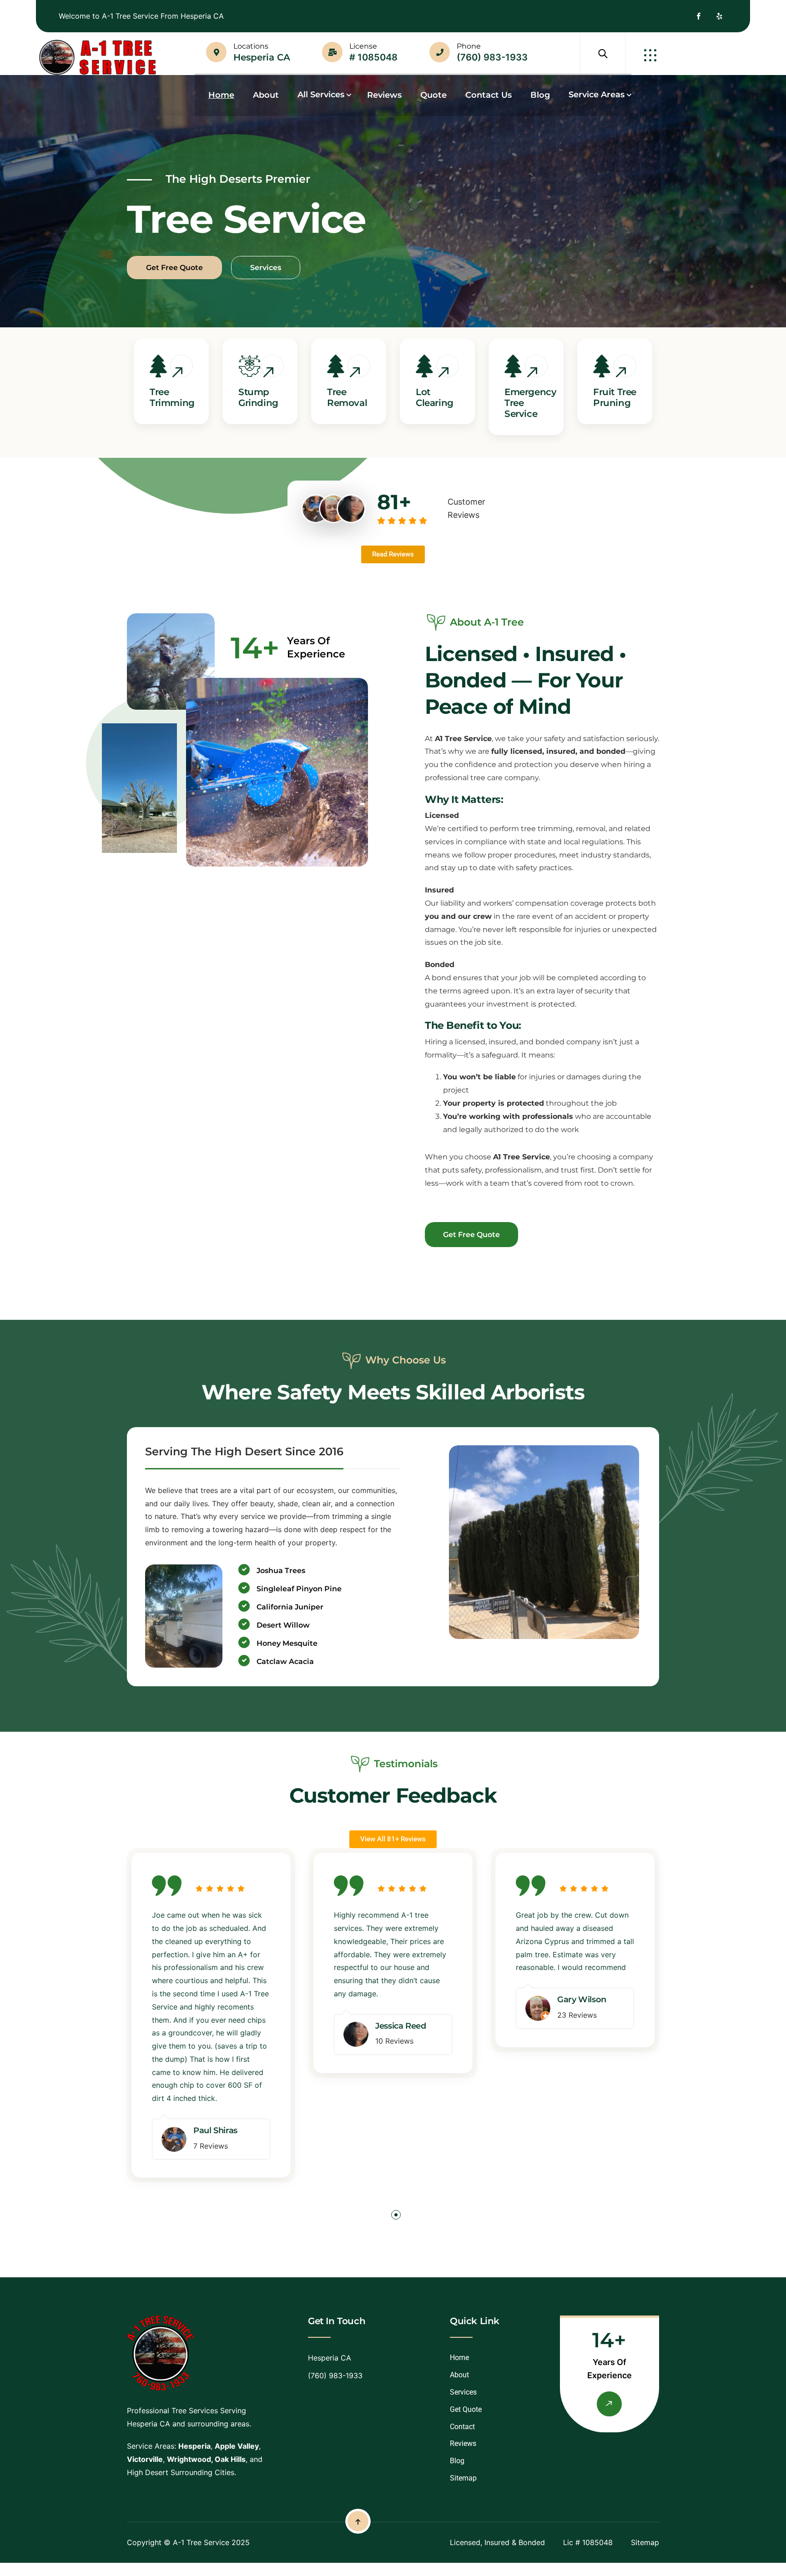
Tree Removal (347, 397)
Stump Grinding (258, 397)
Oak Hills (230, 2459)
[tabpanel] (211, 2024)
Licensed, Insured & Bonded (497, 2542)
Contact (462, 2427)
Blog (457, 2461)
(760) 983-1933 (492, 57)
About (459, 2375)
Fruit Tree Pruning (615, 397)
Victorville (145, 2459)
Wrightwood (189, 2459)
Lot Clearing (435, 397)
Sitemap (463, 2478)
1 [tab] (396, 2217)
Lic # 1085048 (588, 2542)
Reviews (463, 2443)
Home (459, 2358)
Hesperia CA (262, 57)
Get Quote (466, 2409)
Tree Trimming (172, 397)
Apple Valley (237, 2446)
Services (463, 2392)
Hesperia (194, 2446)
